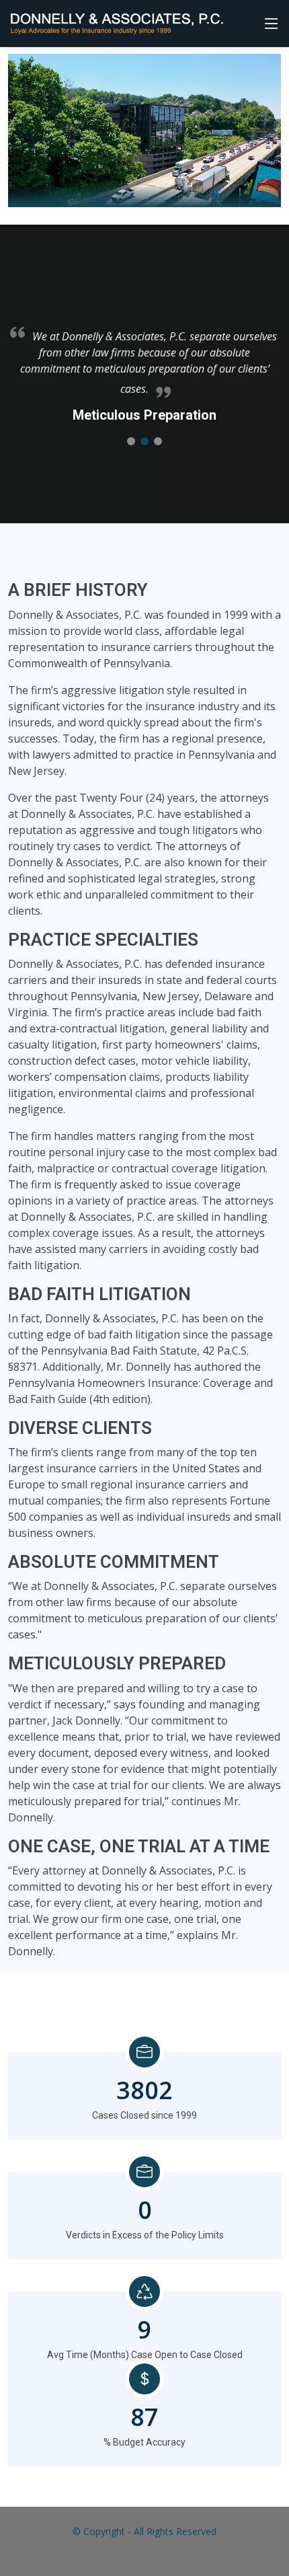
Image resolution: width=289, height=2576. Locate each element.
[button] (131, 441)
